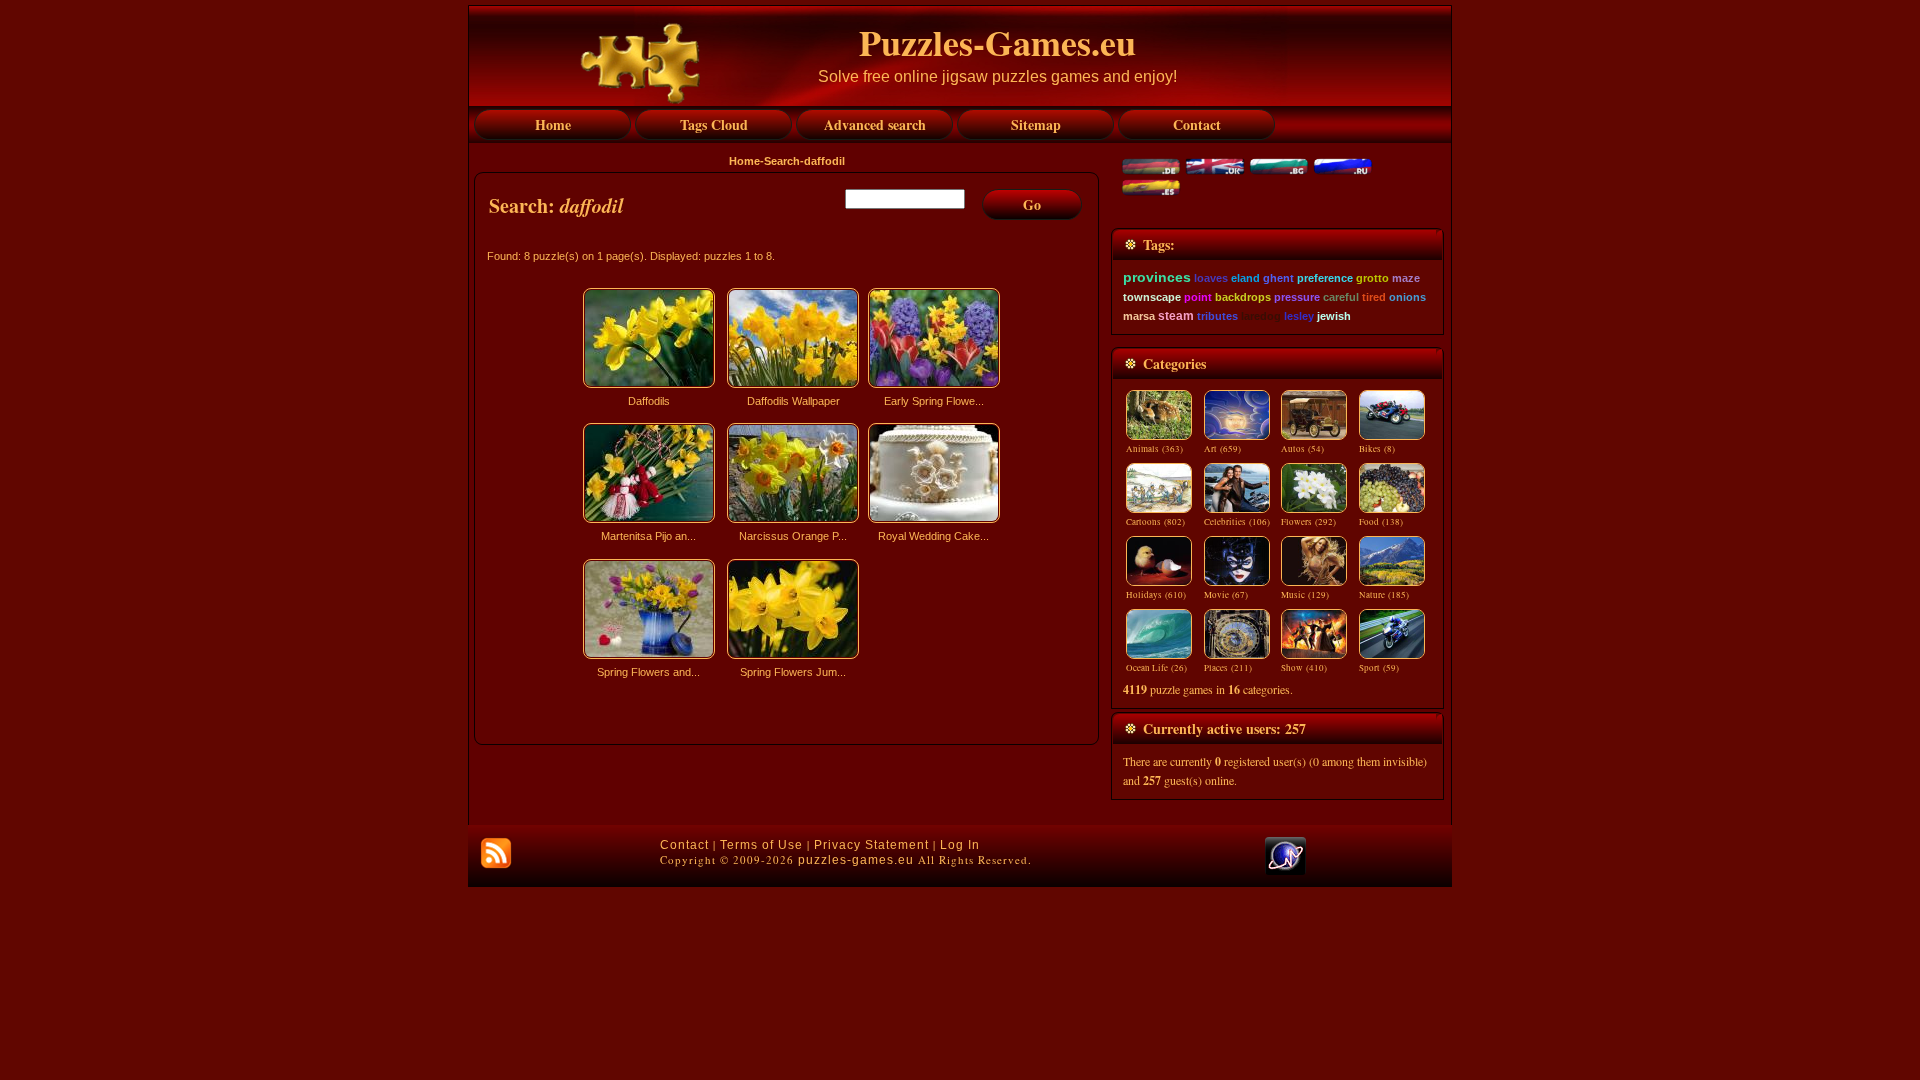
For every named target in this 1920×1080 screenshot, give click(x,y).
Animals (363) (1154, 449)
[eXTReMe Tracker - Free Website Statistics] (1285, 871)
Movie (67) (1226, 595)
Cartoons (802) (1155, 522)
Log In (960, 845)
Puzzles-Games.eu (997, 42)
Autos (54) (1302, 449)
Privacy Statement (871, 845)
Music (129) (1305, 595)
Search (782, 161)
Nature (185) (1384, 595)
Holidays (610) (1156, 595)
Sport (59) (1379, 668)
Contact (684, 845)
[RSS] (496, 853)
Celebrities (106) (1237, 522)
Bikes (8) (1377, 449)
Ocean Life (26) (1156, 668)
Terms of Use (761, 845)
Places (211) (1228, 668)
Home (744, 161)
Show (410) (1304, 668)
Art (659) (1222, 449)
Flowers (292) (1308, 522)
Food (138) (1381, 522)
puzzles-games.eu (856, 860)
